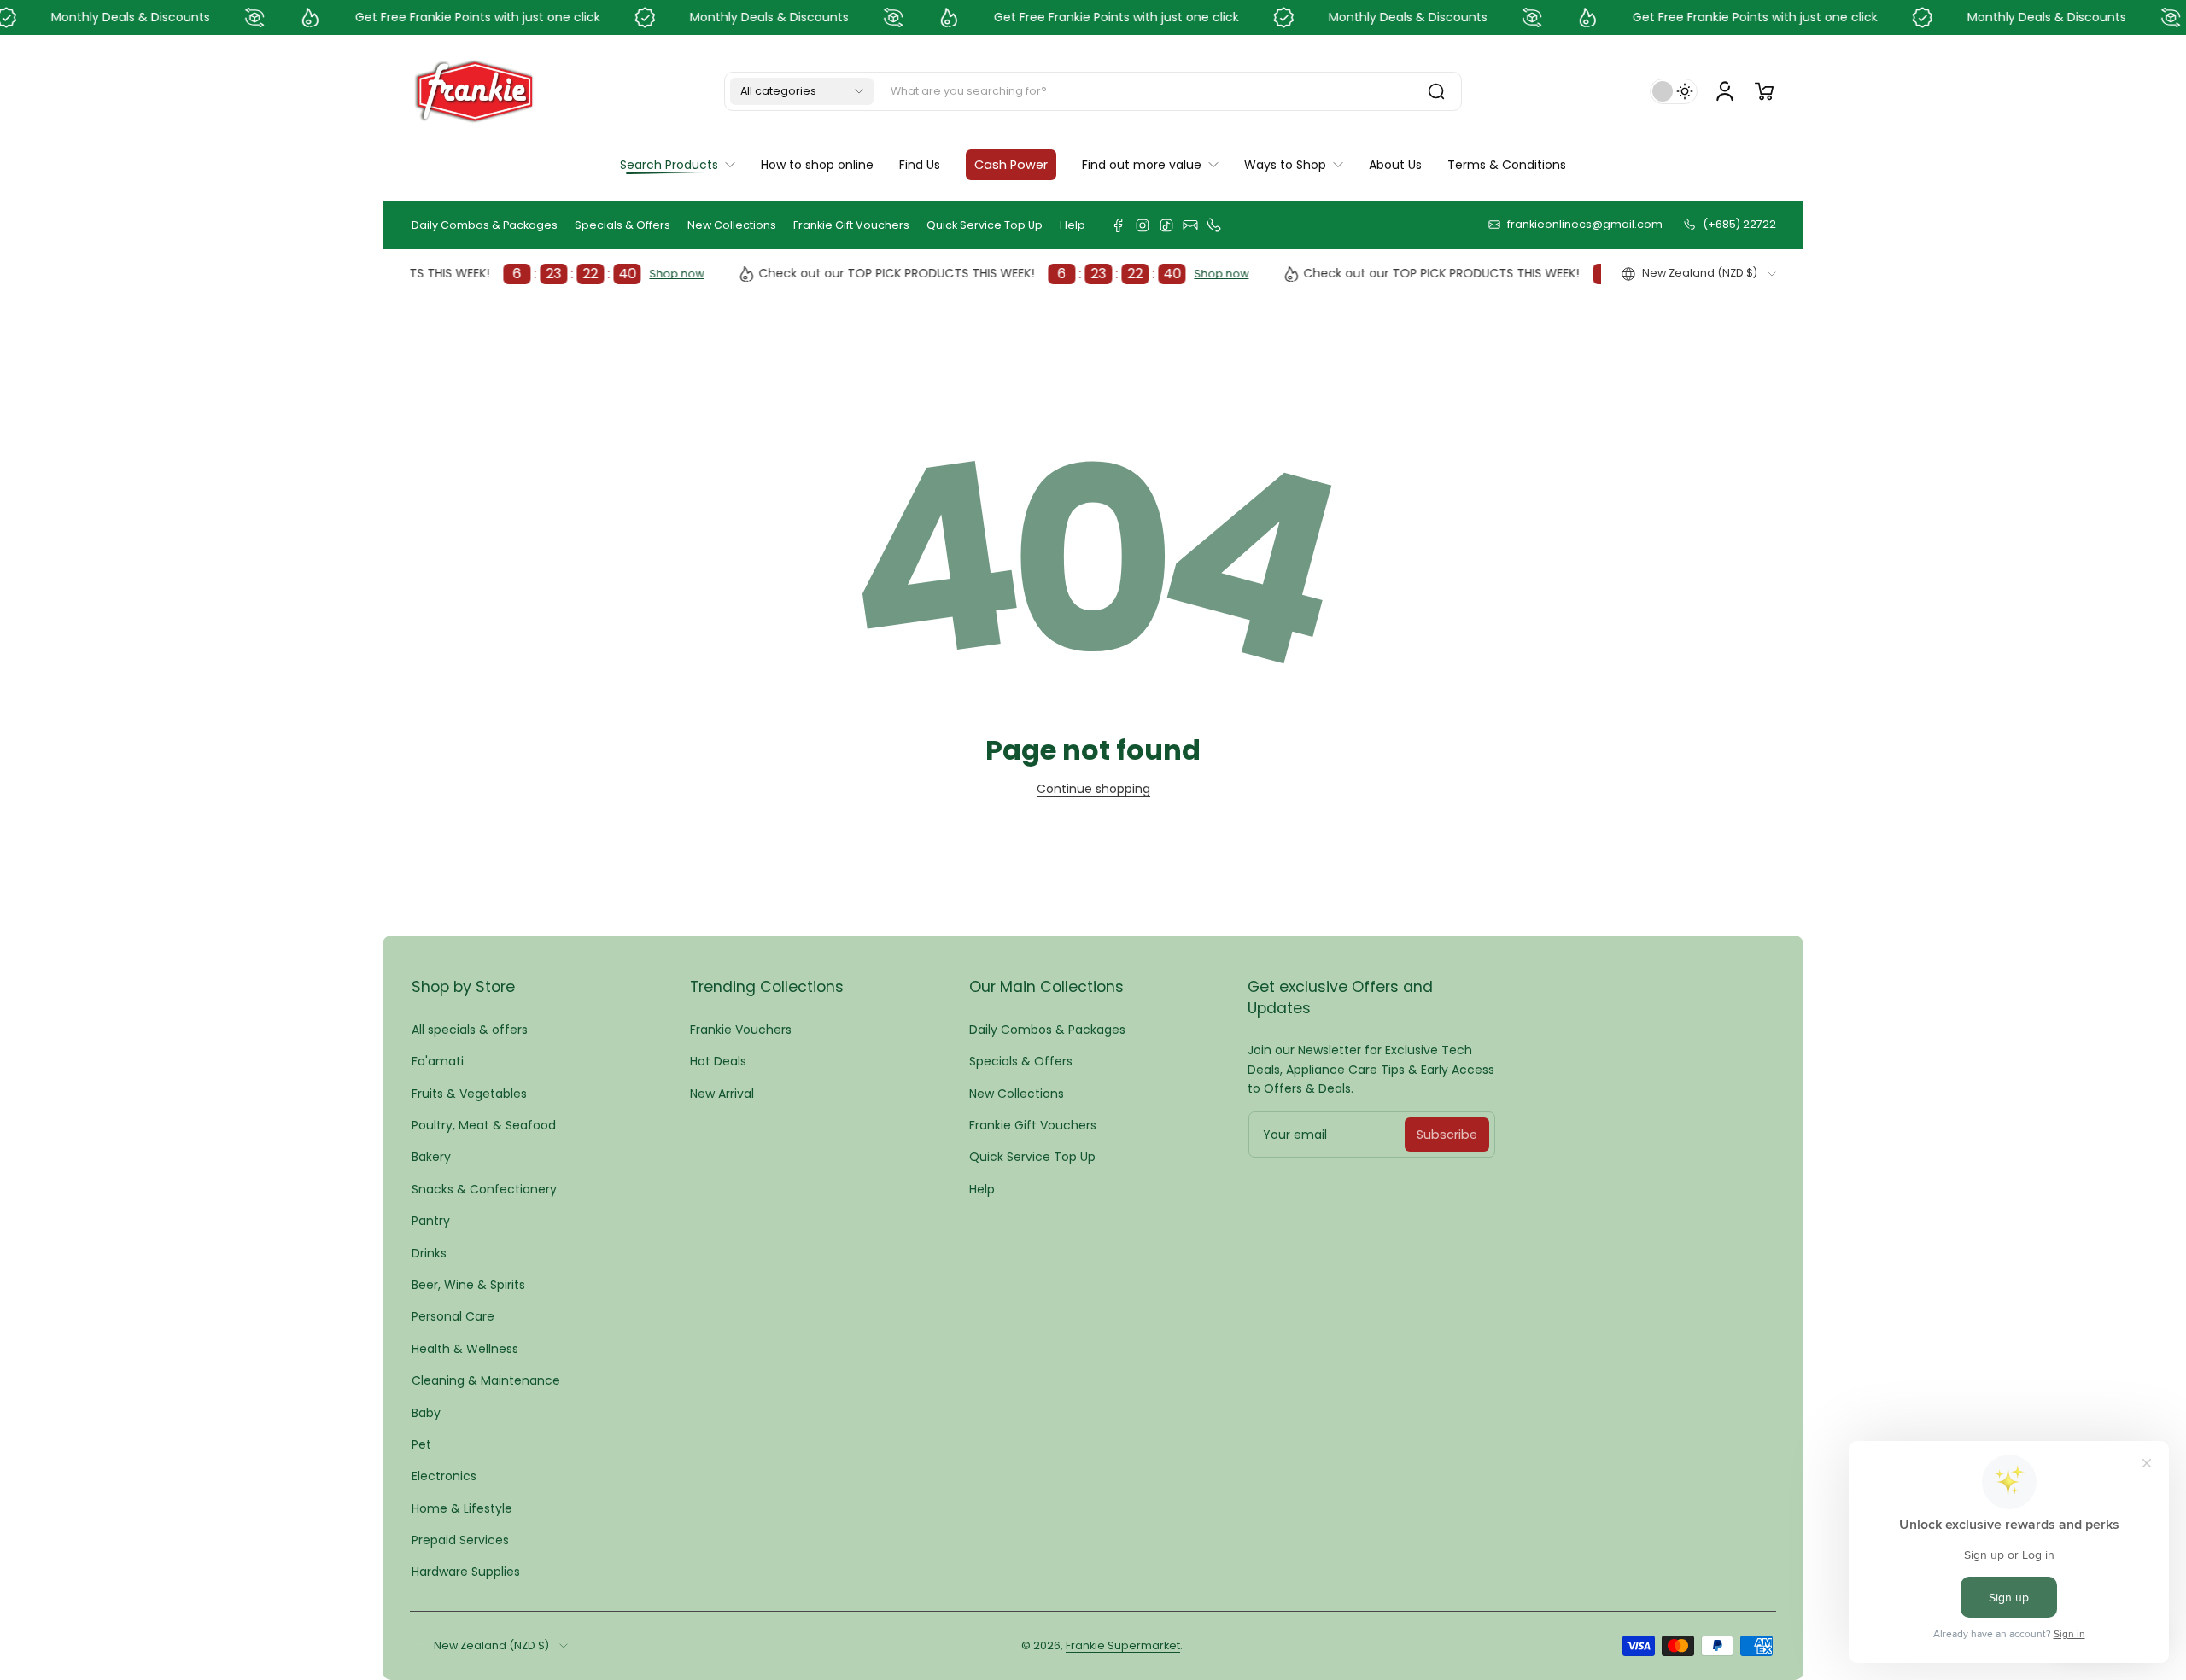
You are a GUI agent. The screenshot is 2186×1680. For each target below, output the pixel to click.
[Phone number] (1214, 225)
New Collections (732, 225)
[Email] (1190, 225)
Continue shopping (1093, 789)
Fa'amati (438, 1061)
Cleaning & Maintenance (486, 1380)
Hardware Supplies (466, 1572)
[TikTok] (1166, 225)
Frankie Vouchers (741, 1030)
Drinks (429, 1253)
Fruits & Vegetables (469, 1094)
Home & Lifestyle (462, 1508)
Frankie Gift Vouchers (851, 225)
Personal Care (453, 1316)
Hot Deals (718, 1061)
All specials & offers (470, 1030)
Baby (426, 1413)
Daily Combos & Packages (485, 225)
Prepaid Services (460, 1540)
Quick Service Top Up (985, 225)
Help (1073, 225)
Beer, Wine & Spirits (468, 1285)
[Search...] (1436, 91)
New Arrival (722, 1094)
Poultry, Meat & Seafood (484, 1125)
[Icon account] (1725, 91)
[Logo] (474, 91)
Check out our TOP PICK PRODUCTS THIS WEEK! (947, 274)
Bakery (431, 1157)
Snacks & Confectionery (484, 1189)
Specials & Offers (622, 225)
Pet (421, 1444)
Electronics (444, 1476)
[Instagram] (1143, 225)
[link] (1150, 165)
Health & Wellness (465, 1349)
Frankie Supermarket (1123, 1645)
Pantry (431, 1221)
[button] (802, 91)
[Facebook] (1119, 225)
